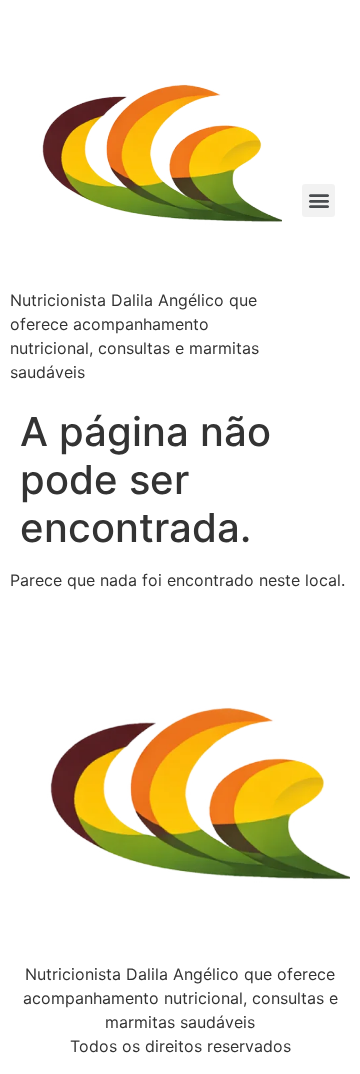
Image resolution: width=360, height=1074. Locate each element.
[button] (318, 200)
